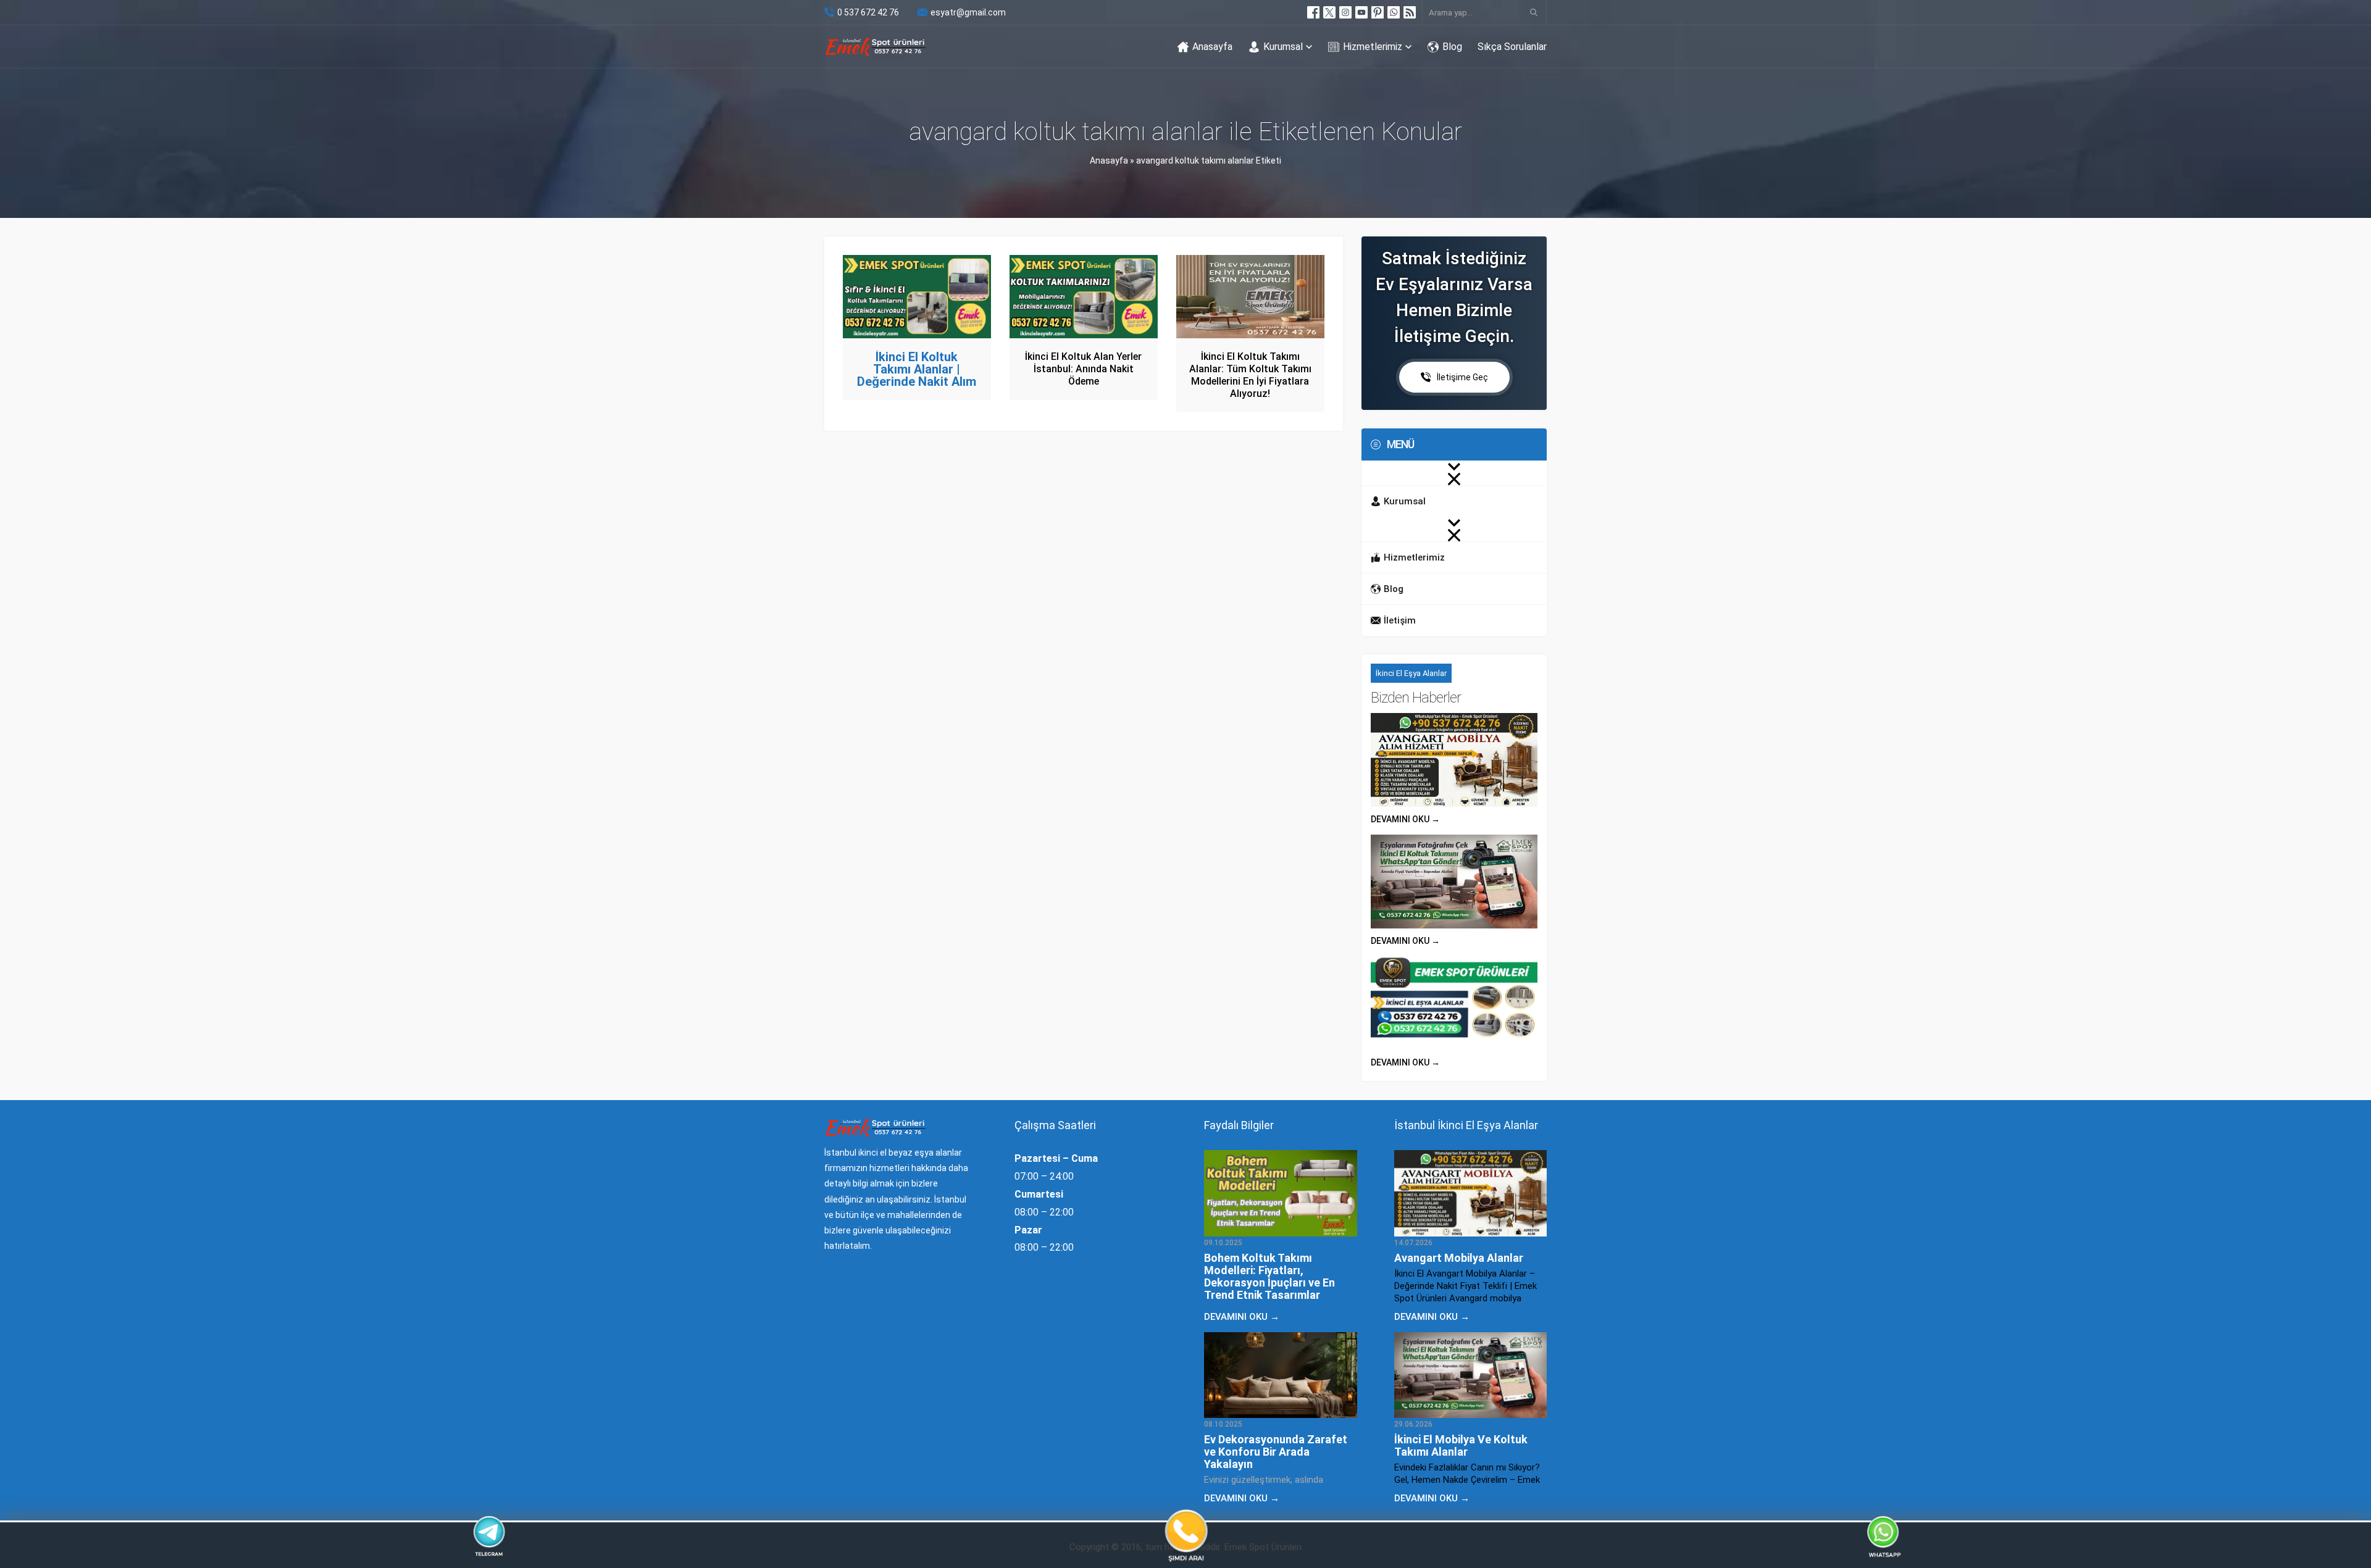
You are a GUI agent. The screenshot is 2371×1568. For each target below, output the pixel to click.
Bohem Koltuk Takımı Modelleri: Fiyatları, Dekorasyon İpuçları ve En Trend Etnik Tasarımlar (1269, 1276)
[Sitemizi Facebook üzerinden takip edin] (1313, 12)
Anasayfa (1109, 161)
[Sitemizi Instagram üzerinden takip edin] (1345, 12)
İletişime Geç (1462, 377)
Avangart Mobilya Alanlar (1459, 1258)
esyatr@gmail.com (968, 12)
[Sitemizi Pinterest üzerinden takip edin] (1378, 12)
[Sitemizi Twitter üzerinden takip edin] (1329, 12)
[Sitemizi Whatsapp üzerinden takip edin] (1394, 12)
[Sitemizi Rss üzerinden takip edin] (1410, 12)
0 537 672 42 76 (868, 12)
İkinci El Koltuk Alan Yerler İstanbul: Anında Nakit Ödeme (1083, 369)
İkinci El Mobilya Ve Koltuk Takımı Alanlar (1461, 1445)
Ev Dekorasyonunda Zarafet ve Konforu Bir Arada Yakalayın (1276, 1452)
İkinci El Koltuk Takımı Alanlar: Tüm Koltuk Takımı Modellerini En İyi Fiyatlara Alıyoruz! (1250, 375)
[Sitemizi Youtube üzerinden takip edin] (1361, 12)
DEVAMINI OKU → (1405, 819)
